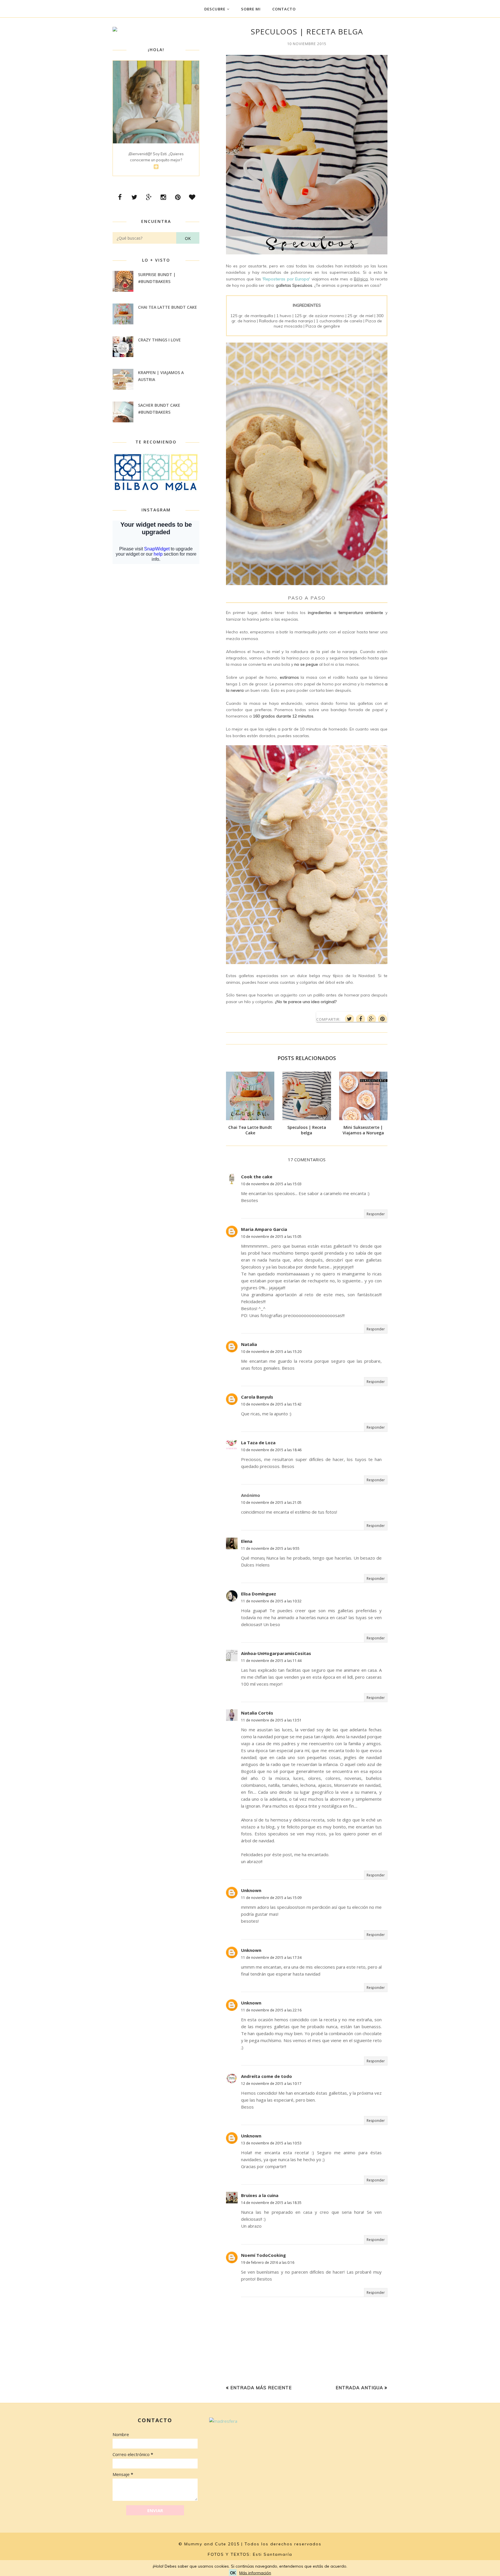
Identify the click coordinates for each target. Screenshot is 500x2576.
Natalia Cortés (257, 1713)
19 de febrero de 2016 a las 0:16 (268, 2262)
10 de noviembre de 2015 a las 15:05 (271, 1237)
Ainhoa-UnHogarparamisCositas (276, 1653)
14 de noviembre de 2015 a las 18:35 (271, 2203)
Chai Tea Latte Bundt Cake (168, 307)
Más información (255, 2573)
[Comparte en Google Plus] (372, 1019)
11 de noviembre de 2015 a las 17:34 (271, 1958)
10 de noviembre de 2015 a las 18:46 (271, 1450)
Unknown (251, 1890)
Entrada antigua (359, 2388)
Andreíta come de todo (266, 2076)
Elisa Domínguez (259, 1594)
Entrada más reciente (261, 2388)
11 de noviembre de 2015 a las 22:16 (271, 2010)
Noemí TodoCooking (263, 2255)
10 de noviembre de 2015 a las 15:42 (271, 1404)
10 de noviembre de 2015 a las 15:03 (271, 1184)
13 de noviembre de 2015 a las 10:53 (271, 2143)
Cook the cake (257, 1177)
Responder (376, 1214)
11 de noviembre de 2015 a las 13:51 (271, 1720)
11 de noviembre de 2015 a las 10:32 (271, 1601)
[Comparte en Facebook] (361, 1019)
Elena (247, 1541)
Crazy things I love (159, 340)
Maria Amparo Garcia (264, 1229)
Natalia (249, 1344)
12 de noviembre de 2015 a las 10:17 (271, 2084)
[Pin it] (383, 1019)
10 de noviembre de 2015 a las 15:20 (271, 1352)
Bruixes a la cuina (260, 2195)
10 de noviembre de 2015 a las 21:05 (271, 1502)
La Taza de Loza (258, 1443)
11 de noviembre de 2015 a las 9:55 (270, 1548)
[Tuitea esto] (350, 1019)
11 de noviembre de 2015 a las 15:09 (271, 1898)
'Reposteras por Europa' (286, 279)
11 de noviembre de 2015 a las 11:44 (271, 1661)
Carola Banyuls (257, 1397)
